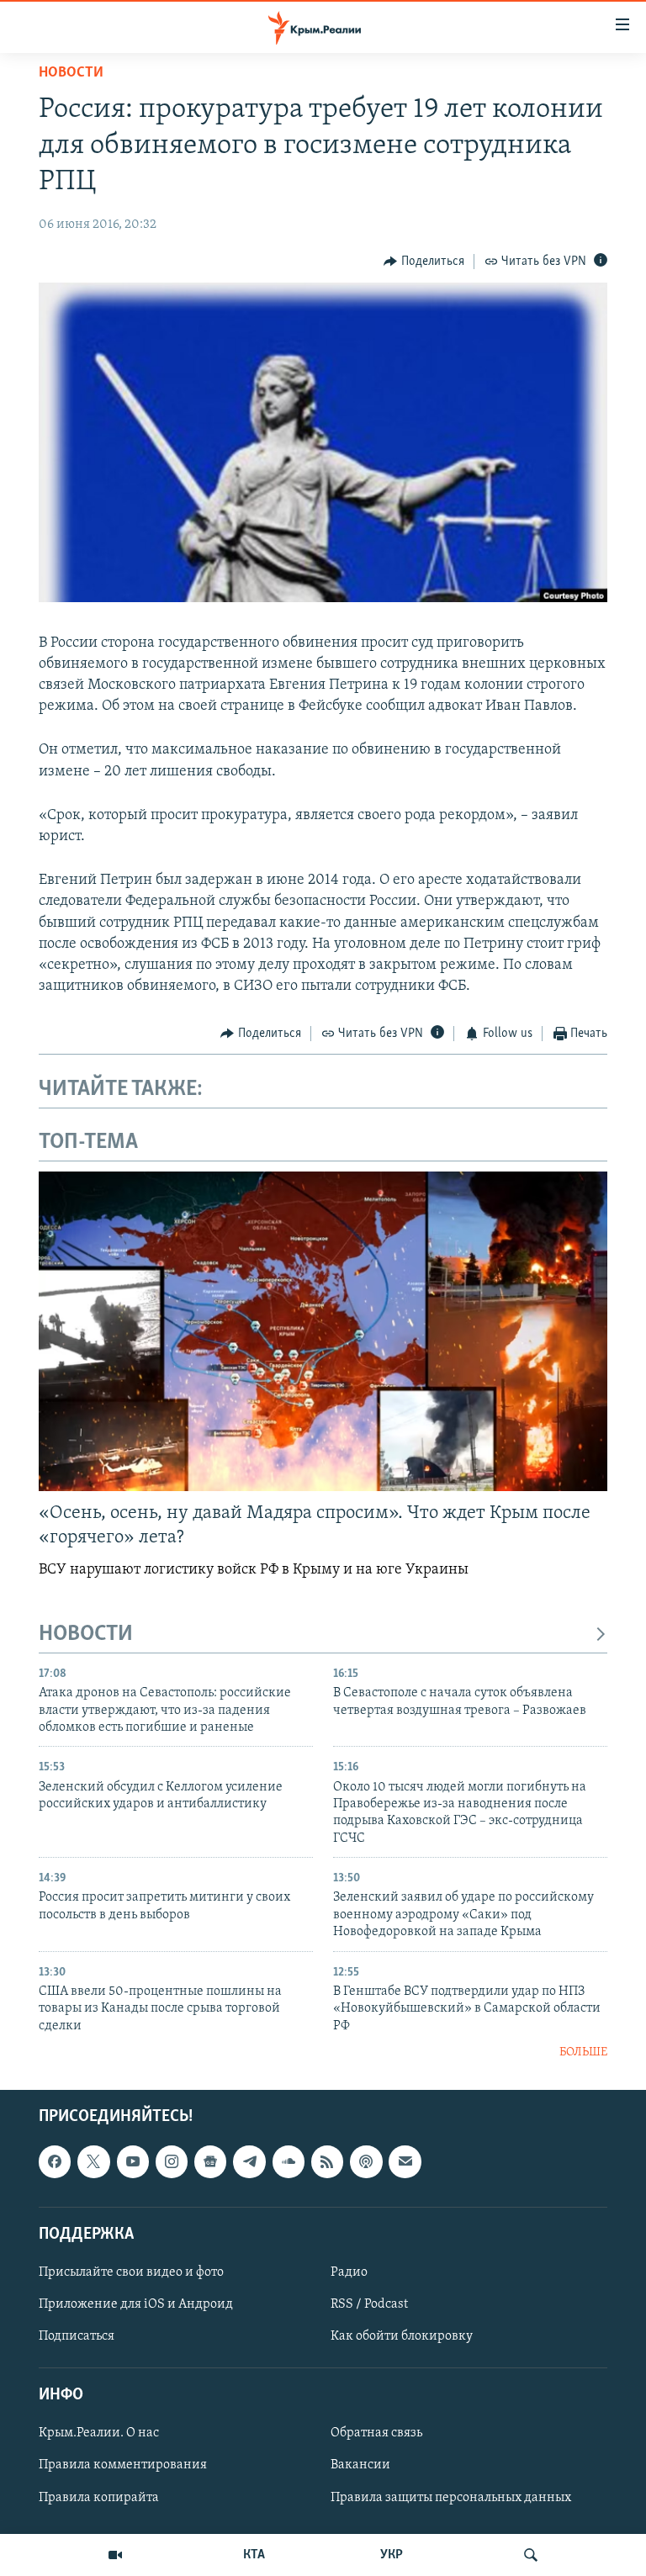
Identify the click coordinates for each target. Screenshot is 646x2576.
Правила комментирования (123, 2466)
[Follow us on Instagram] (172, 2162)
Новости (71, 73)
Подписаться (77, 2336)
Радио (349, 2272)
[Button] (424, 262)
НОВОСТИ (86, 1634)
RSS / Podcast (369, 2304)
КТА (254, 2555)
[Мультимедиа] (115, 2555)
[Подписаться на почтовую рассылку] (405, 2162)
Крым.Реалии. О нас (99, 2434)
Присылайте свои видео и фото (131, 2272)
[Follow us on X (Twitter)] (93, 2162)
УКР (392, 2555)
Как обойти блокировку (402, 2336)
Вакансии (360, 2466)
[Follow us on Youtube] (133, 2162)
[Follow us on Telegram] (249, 2162)
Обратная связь (376, 2434)
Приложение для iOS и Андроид (136, 2304)
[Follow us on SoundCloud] (289, 2162)
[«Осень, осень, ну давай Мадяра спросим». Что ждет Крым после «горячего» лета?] (323, 1331)
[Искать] (531, 2555)
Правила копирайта (99, 2498)
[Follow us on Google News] (210, 2162)
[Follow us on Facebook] (55, 2162)
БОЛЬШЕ (583, 2052)
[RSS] (327, 2162)
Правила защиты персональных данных (451, 2498)
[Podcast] (366, 2162)
